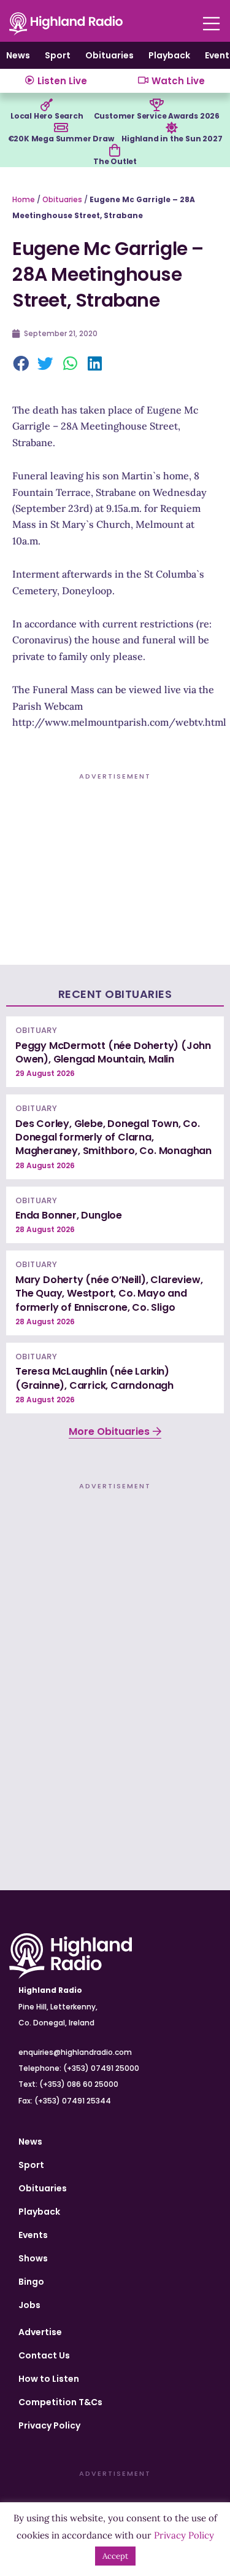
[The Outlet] (115, 151)
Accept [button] (115, 2556)
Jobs (29, 2305)
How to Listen (49, 2379)
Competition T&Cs (60, 2402)
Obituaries (109, 55)
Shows (33, 2258)
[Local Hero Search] (47, 105)
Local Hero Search (47, 116)
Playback (169, 55)
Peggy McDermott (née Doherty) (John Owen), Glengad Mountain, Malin (113, 1052)
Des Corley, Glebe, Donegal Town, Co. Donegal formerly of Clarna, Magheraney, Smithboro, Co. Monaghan (113, 1137)
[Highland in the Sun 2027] (172, 128)
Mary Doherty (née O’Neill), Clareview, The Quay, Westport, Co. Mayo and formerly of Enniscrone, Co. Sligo (109, 1294)
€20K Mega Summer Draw (61, 139)
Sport (58, 55)
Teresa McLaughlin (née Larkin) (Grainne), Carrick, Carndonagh (94, 1378)
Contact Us (44, 2355)
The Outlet (115, 161)
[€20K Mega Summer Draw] (61, 128)
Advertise (40, 2332)
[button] (21, 364)
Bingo (31, 2282)
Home (24, 199)
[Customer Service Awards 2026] (156, 105)
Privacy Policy (49, 2425)
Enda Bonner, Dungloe (69, 1215)
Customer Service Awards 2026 (157, 116)
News (18, 55)
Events (33, 2235)
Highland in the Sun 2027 (172, 139)
